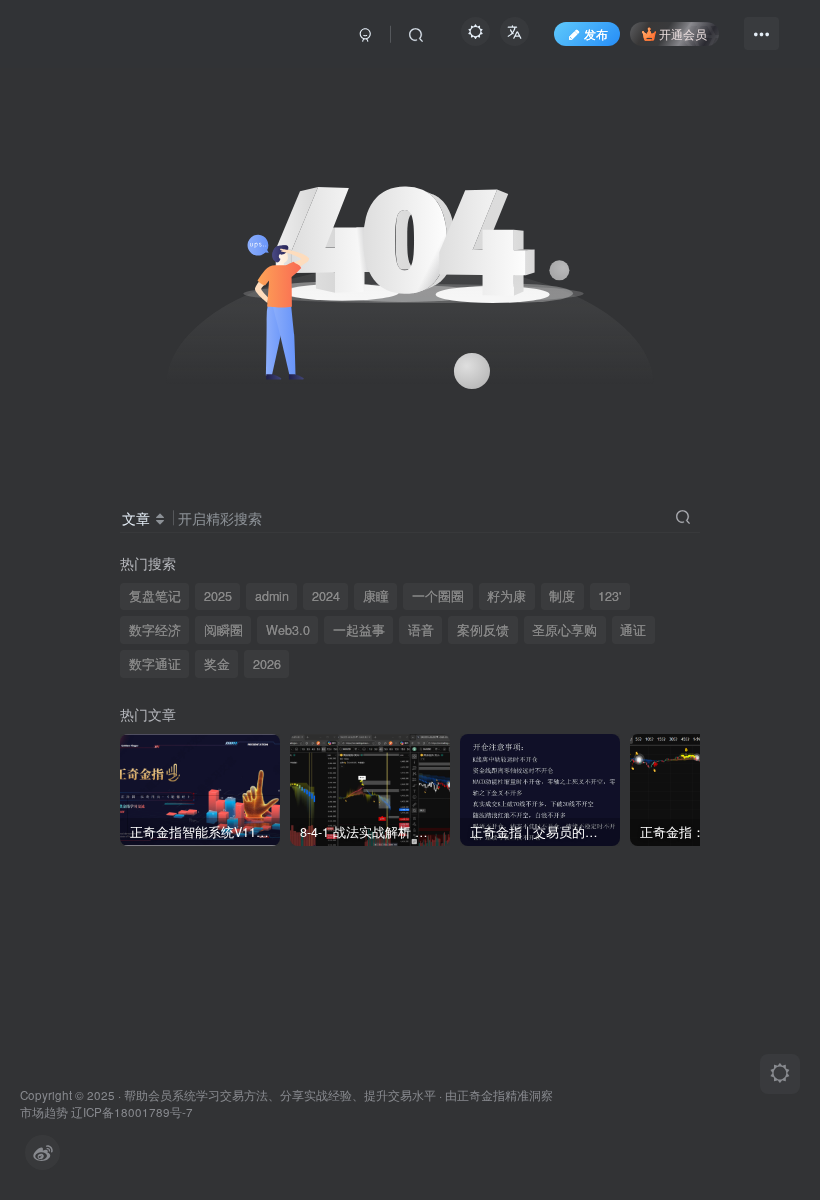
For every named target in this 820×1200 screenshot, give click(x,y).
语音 (421, 630)
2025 (218, 596)
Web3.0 (288, 630)
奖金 (217, 664)
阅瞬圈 (223, 630)
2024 (326, 596)
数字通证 (155, 664)
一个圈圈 (438, 596)
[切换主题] (780, 1074)
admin (272, 596)
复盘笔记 (155, 596)
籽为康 (506, 596)
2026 (267, 664)
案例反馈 (483, 630)
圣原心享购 (564, 630)
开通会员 (683, 33)
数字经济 (155, 630)
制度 (562, 596)
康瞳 (376, 596)
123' (609, 596)
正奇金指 (481, 1095)
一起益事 (359, 630)
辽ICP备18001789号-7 (132, 1112)
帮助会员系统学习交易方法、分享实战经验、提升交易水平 (280, 1095)
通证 (633, 630)
